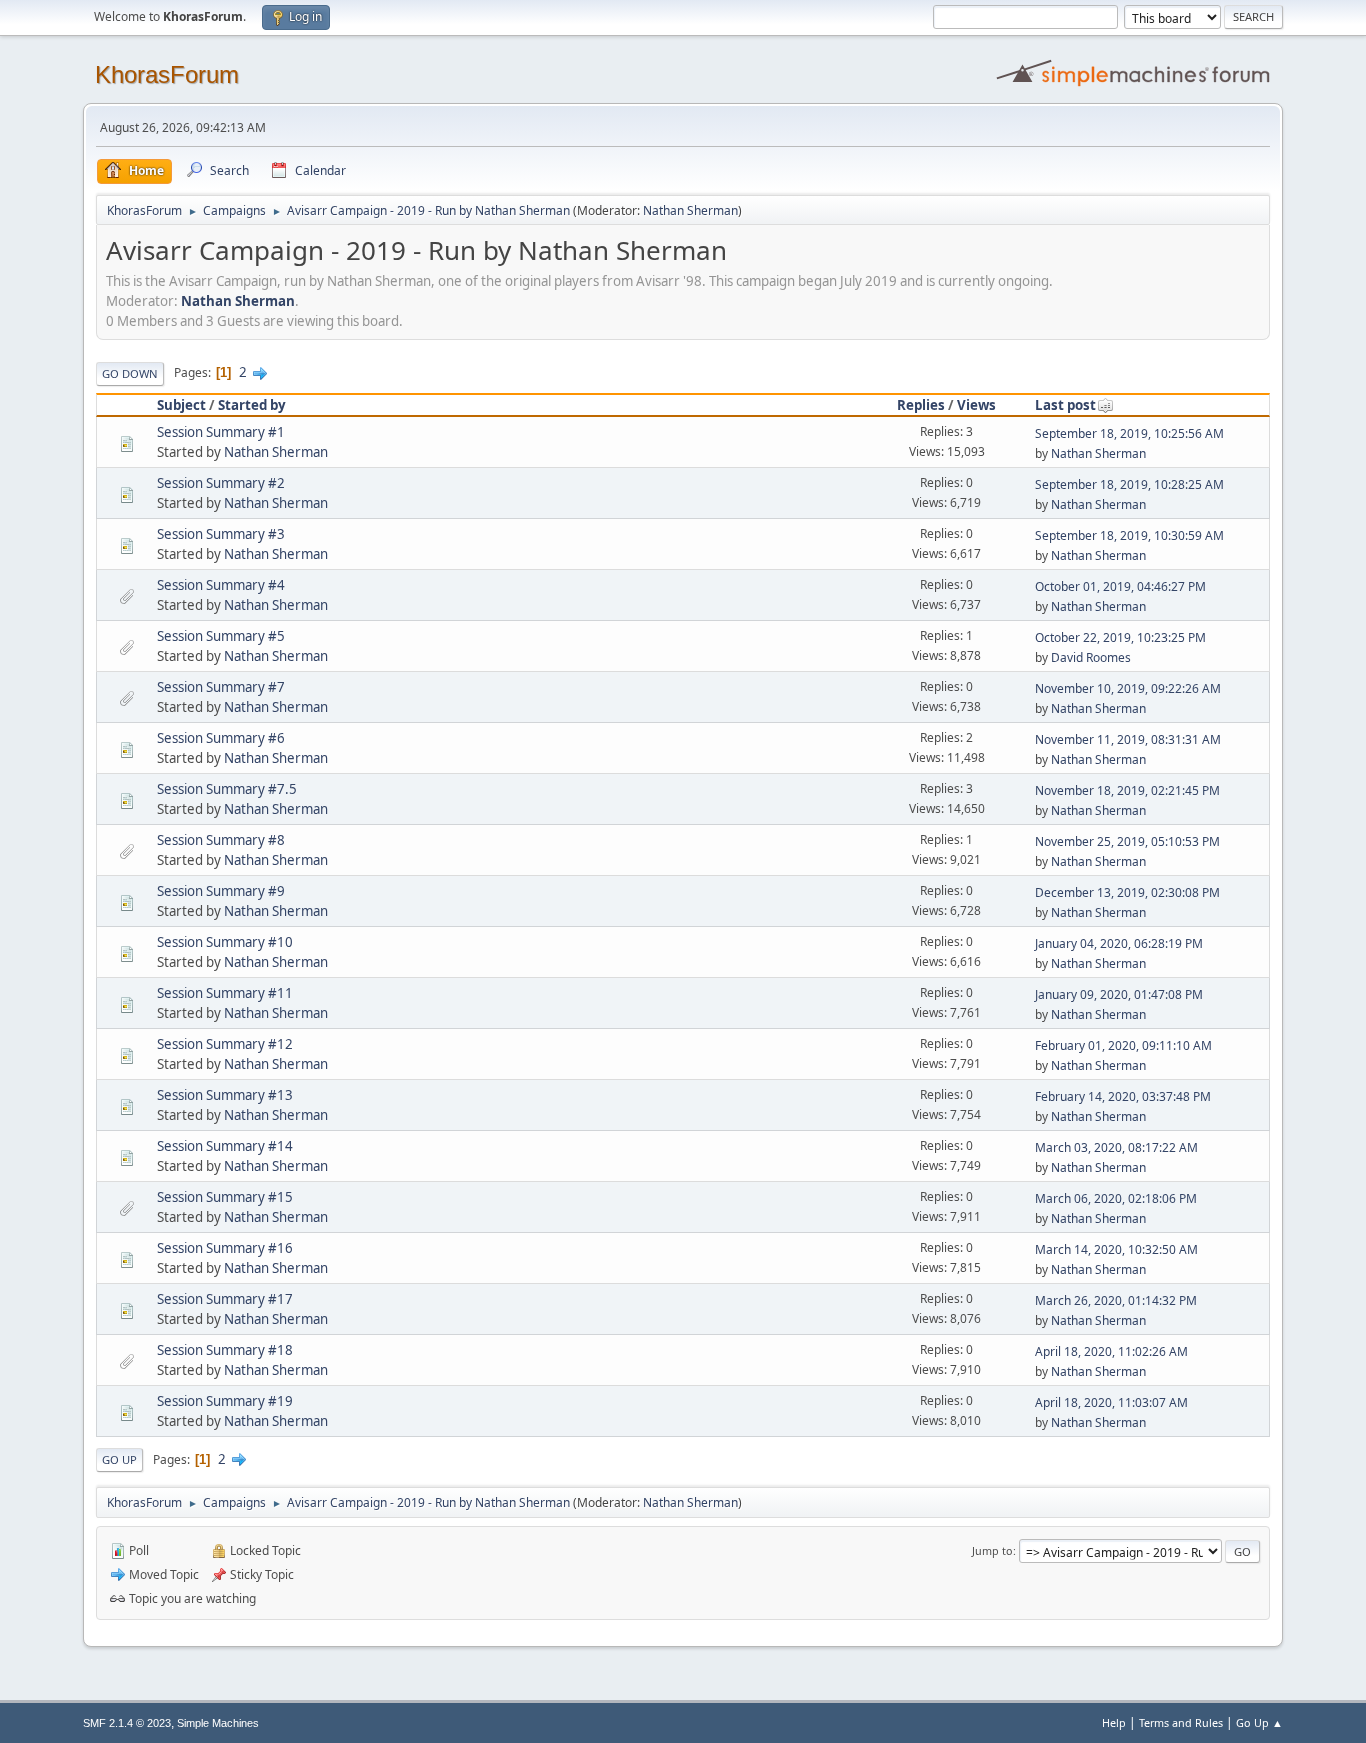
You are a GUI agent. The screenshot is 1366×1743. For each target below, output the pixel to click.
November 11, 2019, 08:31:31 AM (1128, 739)
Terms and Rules (1181, 1722)
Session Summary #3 (221, 534)
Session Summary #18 (225, 1350)
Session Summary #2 (221, 483)
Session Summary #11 (225, 993)
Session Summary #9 (221, 891)
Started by (252, 405)
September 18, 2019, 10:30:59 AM (1129, 535)
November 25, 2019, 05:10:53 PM (1127, 841)
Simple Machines (218, 1723)
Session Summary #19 (225, 1401)
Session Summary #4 (221, 585)
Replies (921, 405)
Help (1114, 1722)
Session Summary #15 (225, 1197)
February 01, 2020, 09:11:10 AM (1123, 1045)
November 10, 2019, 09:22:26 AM (1128, 688)
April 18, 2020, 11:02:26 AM (1111, 1351)
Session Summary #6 (221, 738)
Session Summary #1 (221, 432)
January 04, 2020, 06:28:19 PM (1119, 943)
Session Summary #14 (225, 1146)
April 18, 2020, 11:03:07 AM (1111, 1402)
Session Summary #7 (221, 687)
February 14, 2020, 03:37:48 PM (1123, 1096)
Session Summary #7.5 (227, 789)
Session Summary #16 (225, 1248)
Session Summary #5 (221, 636)
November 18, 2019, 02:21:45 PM (1127, 790)
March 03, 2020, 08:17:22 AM (1116, 1147)
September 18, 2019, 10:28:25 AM (1129, 484)
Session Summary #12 (225, 1044)
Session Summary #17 (225, 1299)
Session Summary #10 (225, 942)
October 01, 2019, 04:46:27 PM (1120, 586)
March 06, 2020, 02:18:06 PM (1116, 1198)
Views (976, 405)
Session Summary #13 (225, 1095)
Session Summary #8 (221, 840)
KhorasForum (167, 74)
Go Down (130, 373)
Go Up (119, 1459)
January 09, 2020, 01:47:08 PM (1119, 994)
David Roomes (1091, 657)
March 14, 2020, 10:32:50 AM (1116, 1249)
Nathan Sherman (690, 210)
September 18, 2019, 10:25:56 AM (1129, 433)
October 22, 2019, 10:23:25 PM (1120, 637)
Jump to (992, 1550)
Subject (181, 405)
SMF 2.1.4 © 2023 (127, 1723)
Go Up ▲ (1259, 1722)
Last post (1065, 405)
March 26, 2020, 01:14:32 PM (1116, 1300)
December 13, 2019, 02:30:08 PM (1127, 892)
